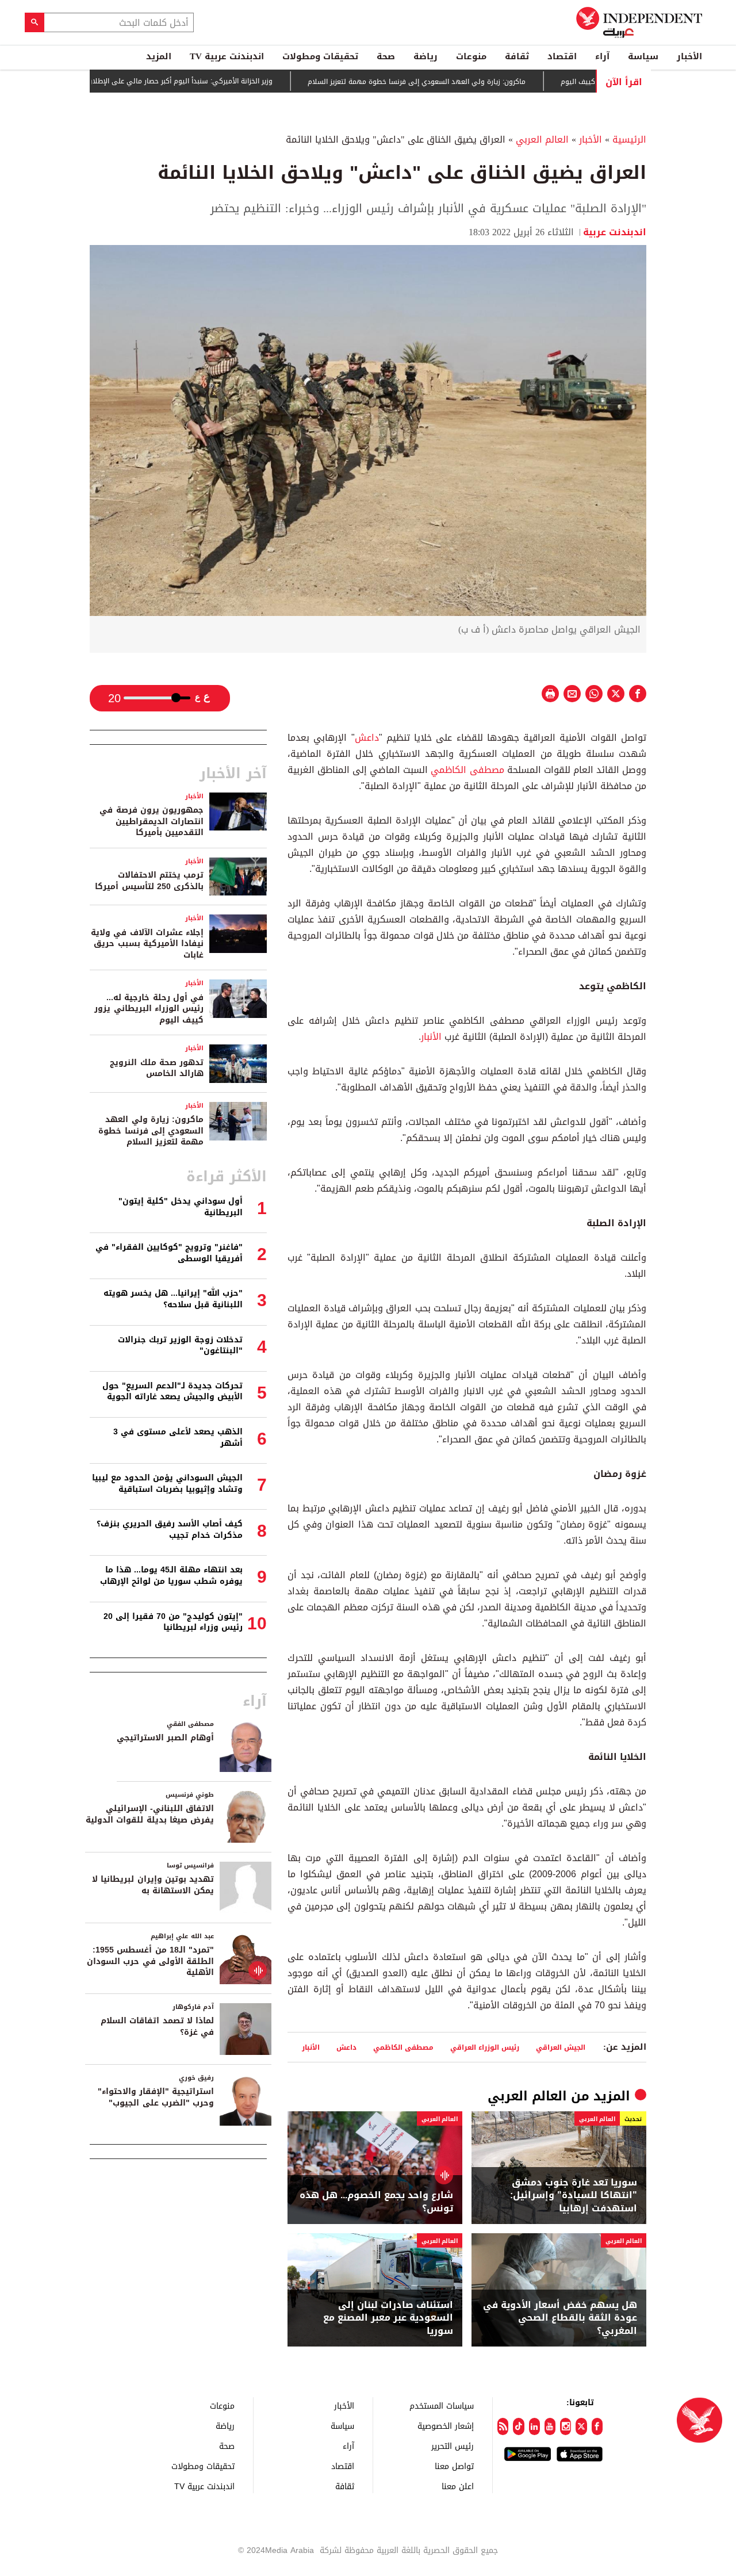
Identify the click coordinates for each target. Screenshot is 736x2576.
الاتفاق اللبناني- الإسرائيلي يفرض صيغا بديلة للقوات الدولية (150, 1814)
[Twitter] (581, 2426)
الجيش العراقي (561, 2047)
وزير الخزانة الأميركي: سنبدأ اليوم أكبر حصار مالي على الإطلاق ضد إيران (213, 81)
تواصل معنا (454, 2466)
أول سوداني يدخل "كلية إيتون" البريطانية (181, 1207)
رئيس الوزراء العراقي (485, 2047)
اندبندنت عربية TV (227, 56)
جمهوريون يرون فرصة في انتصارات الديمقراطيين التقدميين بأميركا (152, 821)
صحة (386, 56)
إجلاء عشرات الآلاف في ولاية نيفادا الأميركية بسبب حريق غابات (147, 944)
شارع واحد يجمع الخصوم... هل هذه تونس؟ (376, 2202)
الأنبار (431, 1037)
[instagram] (566, 2426)
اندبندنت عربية (615, 232)
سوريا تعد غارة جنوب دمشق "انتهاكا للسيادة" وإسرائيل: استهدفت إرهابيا (574, 2196)
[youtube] (550, 2426)
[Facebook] (597, 2426)
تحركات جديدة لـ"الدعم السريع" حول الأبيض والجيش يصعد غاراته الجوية (172, 1392)
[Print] (550, 694)
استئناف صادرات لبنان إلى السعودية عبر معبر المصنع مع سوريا (388, 2318)
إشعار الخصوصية (446, 2426)
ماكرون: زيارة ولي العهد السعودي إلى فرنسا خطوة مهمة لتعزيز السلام (463, 82)
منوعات (471, 56)
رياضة (425, 56)
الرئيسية (629, 139)
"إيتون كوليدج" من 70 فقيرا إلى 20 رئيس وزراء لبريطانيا (173, 1622)
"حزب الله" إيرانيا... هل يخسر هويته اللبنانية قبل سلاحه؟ (173, 1299)
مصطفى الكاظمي (467, 770)
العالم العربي (542, 139)
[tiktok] (518, 2426)
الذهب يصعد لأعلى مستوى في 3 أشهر (178, 1438)
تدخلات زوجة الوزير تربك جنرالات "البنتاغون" (180, 1346)
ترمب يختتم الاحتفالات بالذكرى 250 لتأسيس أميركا (149, 881)
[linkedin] (534, 2426)
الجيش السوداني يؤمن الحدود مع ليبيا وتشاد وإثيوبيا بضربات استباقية (167, 1484)
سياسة (643, 56)
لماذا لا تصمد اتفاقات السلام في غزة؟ (157, 2026)
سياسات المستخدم (442, 2405)
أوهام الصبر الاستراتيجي (165, 1738)
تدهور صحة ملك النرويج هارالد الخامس (157, 1068)
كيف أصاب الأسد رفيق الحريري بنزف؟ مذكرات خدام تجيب (170, 1530)
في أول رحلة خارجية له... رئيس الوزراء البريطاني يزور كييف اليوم (149, 1009)
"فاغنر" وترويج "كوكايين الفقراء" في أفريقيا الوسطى (169, 1253)
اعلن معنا (458, 2486)
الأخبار (689, 56)
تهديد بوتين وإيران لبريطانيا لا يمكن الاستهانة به (153, 1885)
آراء (602, 56)
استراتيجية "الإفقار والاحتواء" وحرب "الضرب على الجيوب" (156, 2097)
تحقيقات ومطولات (320, 56)
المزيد (159, 56)
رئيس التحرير (453, 2446)
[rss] (503, 2426)
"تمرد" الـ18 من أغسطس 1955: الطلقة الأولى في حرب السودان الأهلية (150, 1961)
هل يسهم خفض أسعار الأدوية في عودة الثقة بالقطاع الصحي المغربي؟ (560, 2318)
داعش (367, 738)
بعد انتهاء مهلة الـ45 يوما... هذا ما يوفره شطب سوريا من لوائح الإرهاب (171, 1576)
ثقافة (517, 56)
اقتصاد (562, 56)
